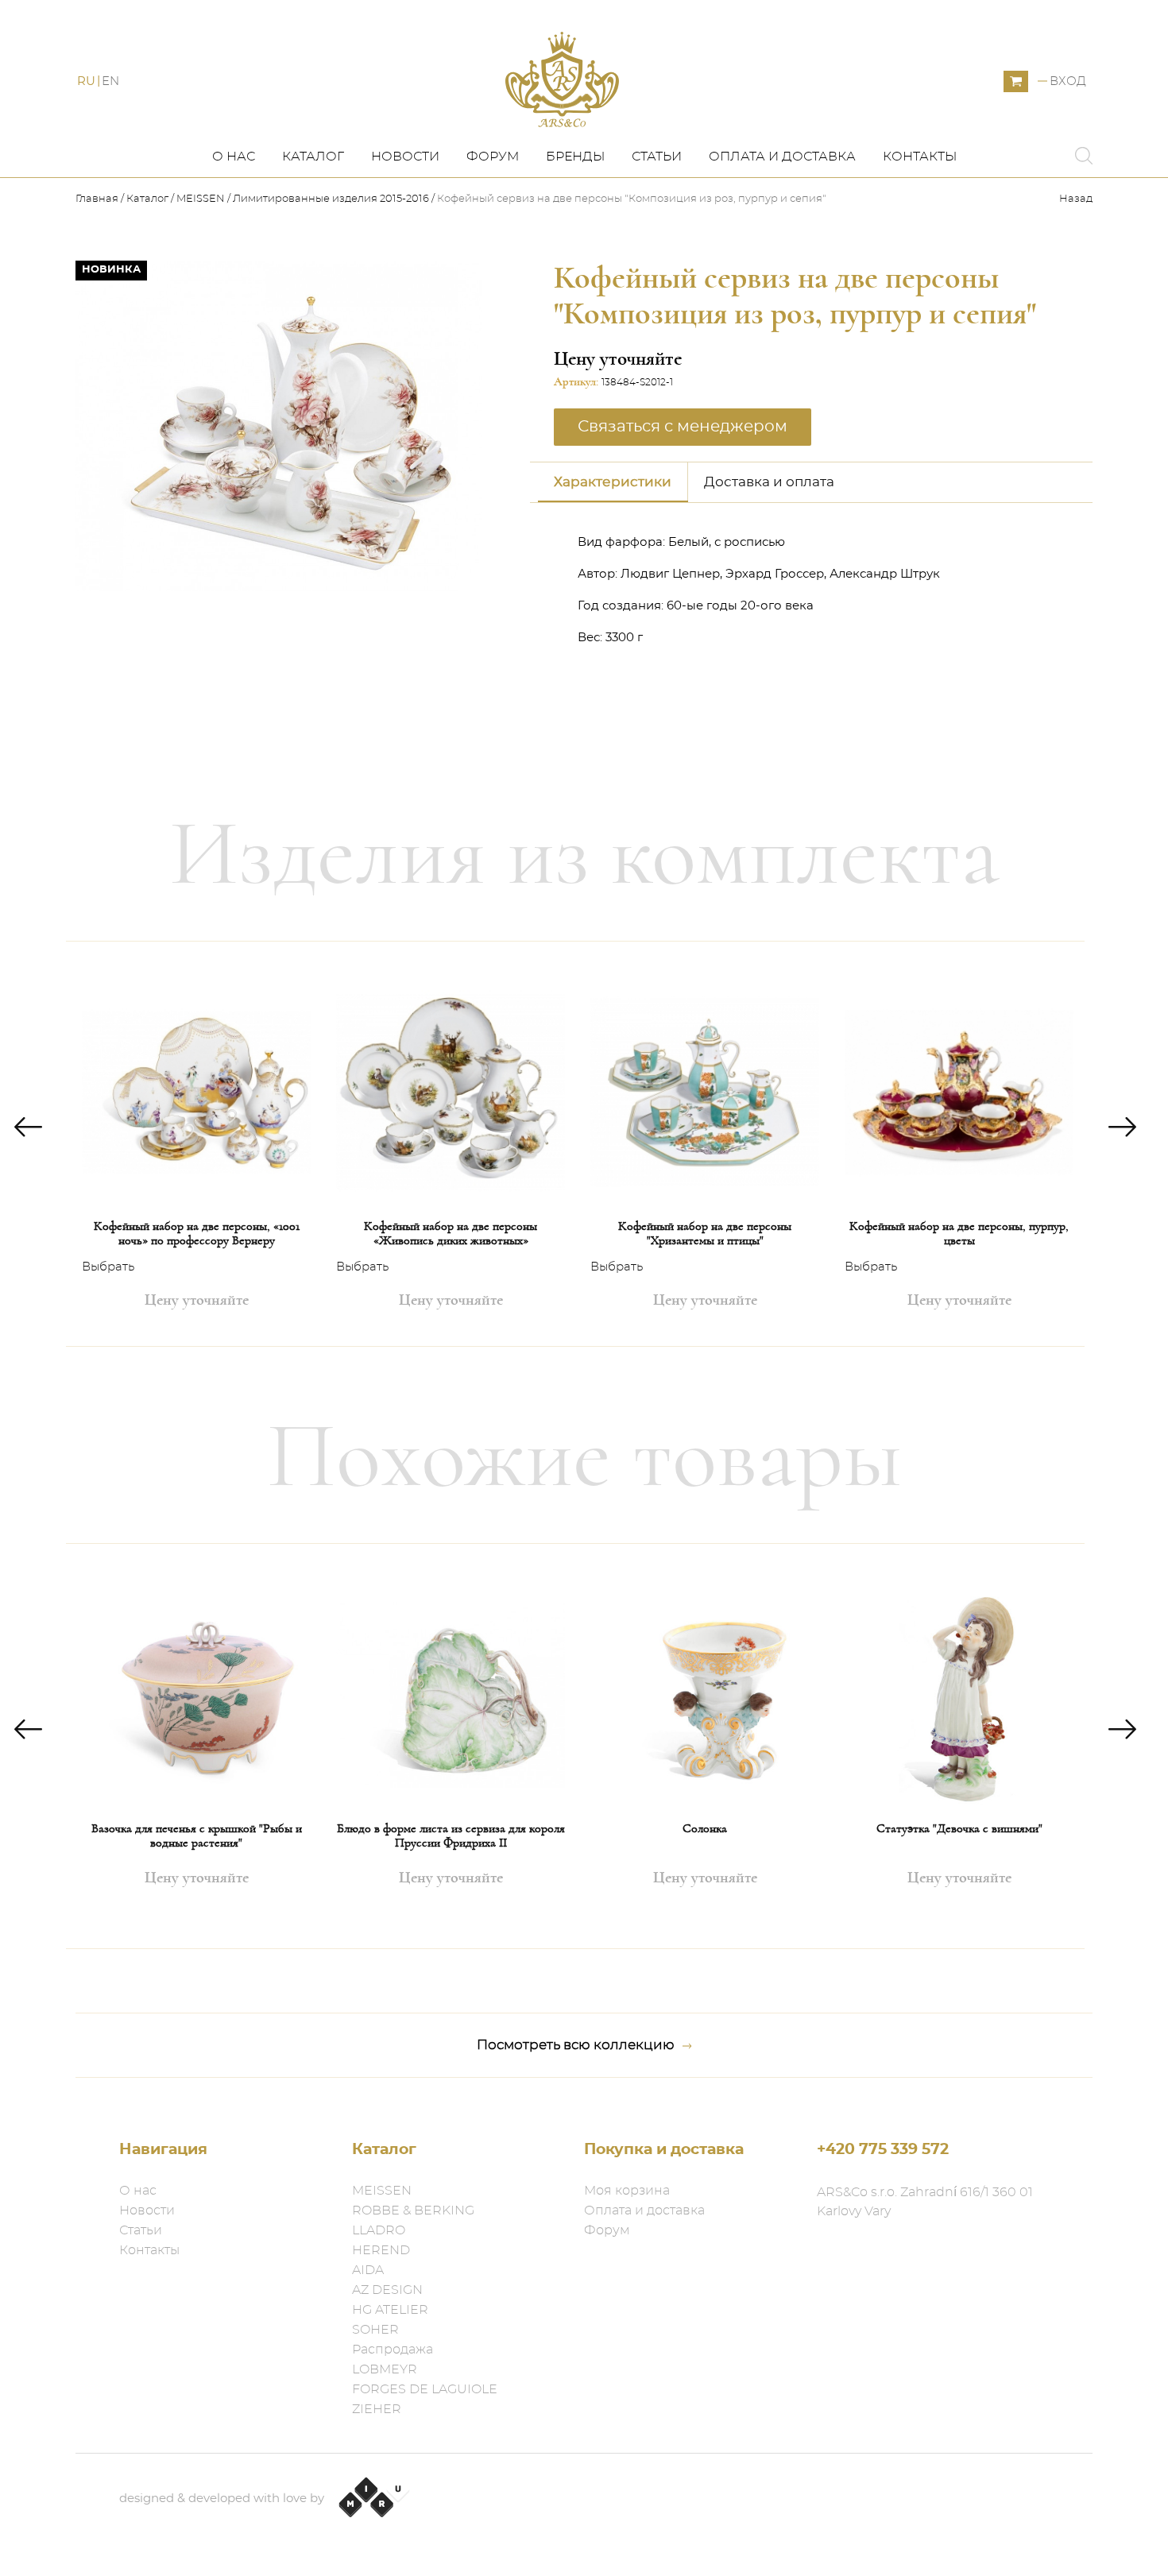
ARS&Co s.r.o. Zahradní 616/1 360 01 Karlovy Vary (925, 2202)
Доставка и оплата (769, 482)
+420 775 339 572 (883, 2150)
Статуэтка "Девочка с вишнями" (959, 1828)
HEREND (381, 2250)
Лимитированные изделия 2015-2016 (331, 199)
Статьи (657, 157)
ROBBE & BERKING (413, 2210)
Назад (1076, 199)
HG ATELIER (390, 2310)
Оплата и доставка (782, 157)
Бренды (575, 157)
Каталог (313, 157)
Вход (1068, 81)
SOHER (375, 2330)
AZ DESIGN (387, 2290)
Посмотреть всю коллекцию (576, 2045)
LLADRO (379, 2230)
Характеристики (613, 482)
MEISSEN (201, 199)
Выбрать (108, 1267)
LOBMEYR (385, 2369)
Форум (493, 157)
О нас (234, 157)
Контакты (920, 157)
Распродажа (393, 2350)
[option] (196, 1144)
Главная (98, 199)
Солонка (705, 1828)
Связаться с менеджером (376, 613)
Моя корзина (627, 2191)
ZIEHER (377, 2409)
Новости (405, 157)
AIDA (368, 2270)
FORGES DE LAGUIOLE (425, 2389)
